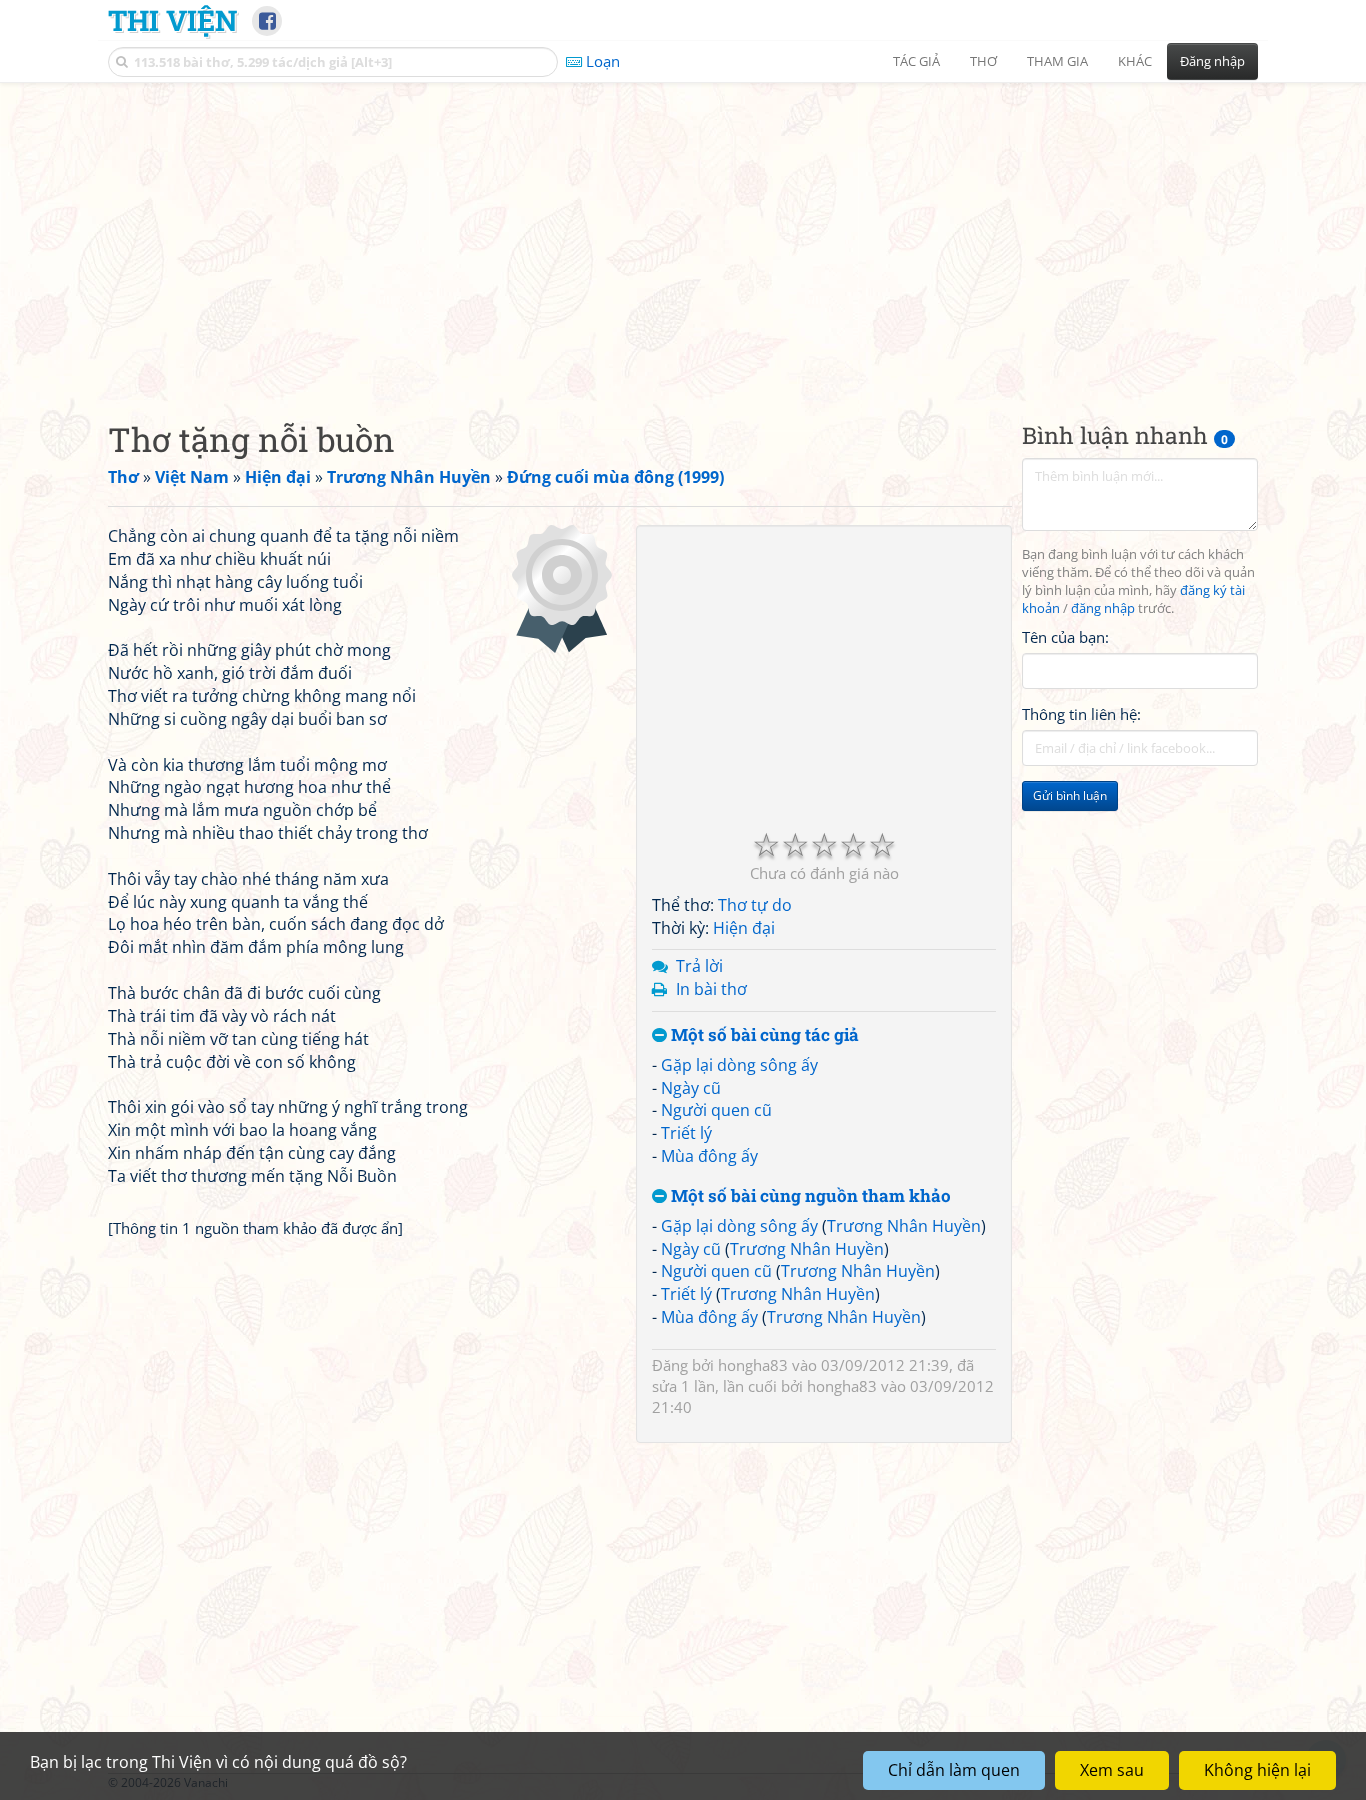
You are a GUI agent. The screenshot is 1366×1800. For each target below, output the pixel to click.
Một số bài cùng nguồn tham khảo (809, 1196)
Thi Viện (172, 20)
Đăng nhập (1212, 61)
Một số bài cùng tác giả (763, 1035)
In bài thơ (711, 989)
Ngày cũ (691, 1088)
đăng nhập (1103, 608)
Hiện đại (744, 928)
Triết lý (686, 1133)
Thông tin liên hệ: (1081, 714)
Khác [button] (1135, 61)
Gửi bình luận (1070, 795)
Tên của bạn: (1065, 636)
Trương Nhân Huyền (904, 1226)
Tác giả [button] (916, 61)
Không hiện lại (1257, 1770)
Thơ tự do (755, 905)
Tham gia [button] (1057, 61)
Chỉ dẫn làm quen (954, 1770)
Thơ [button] (983, 61)
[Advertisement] (683, 235)
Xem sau (1112, 1770)
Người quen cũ (716, 1110)
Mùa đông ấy (709, 1156)
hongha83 (753, 1365)
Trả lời (699, 966)
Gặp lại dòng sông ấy (739, 1065)
